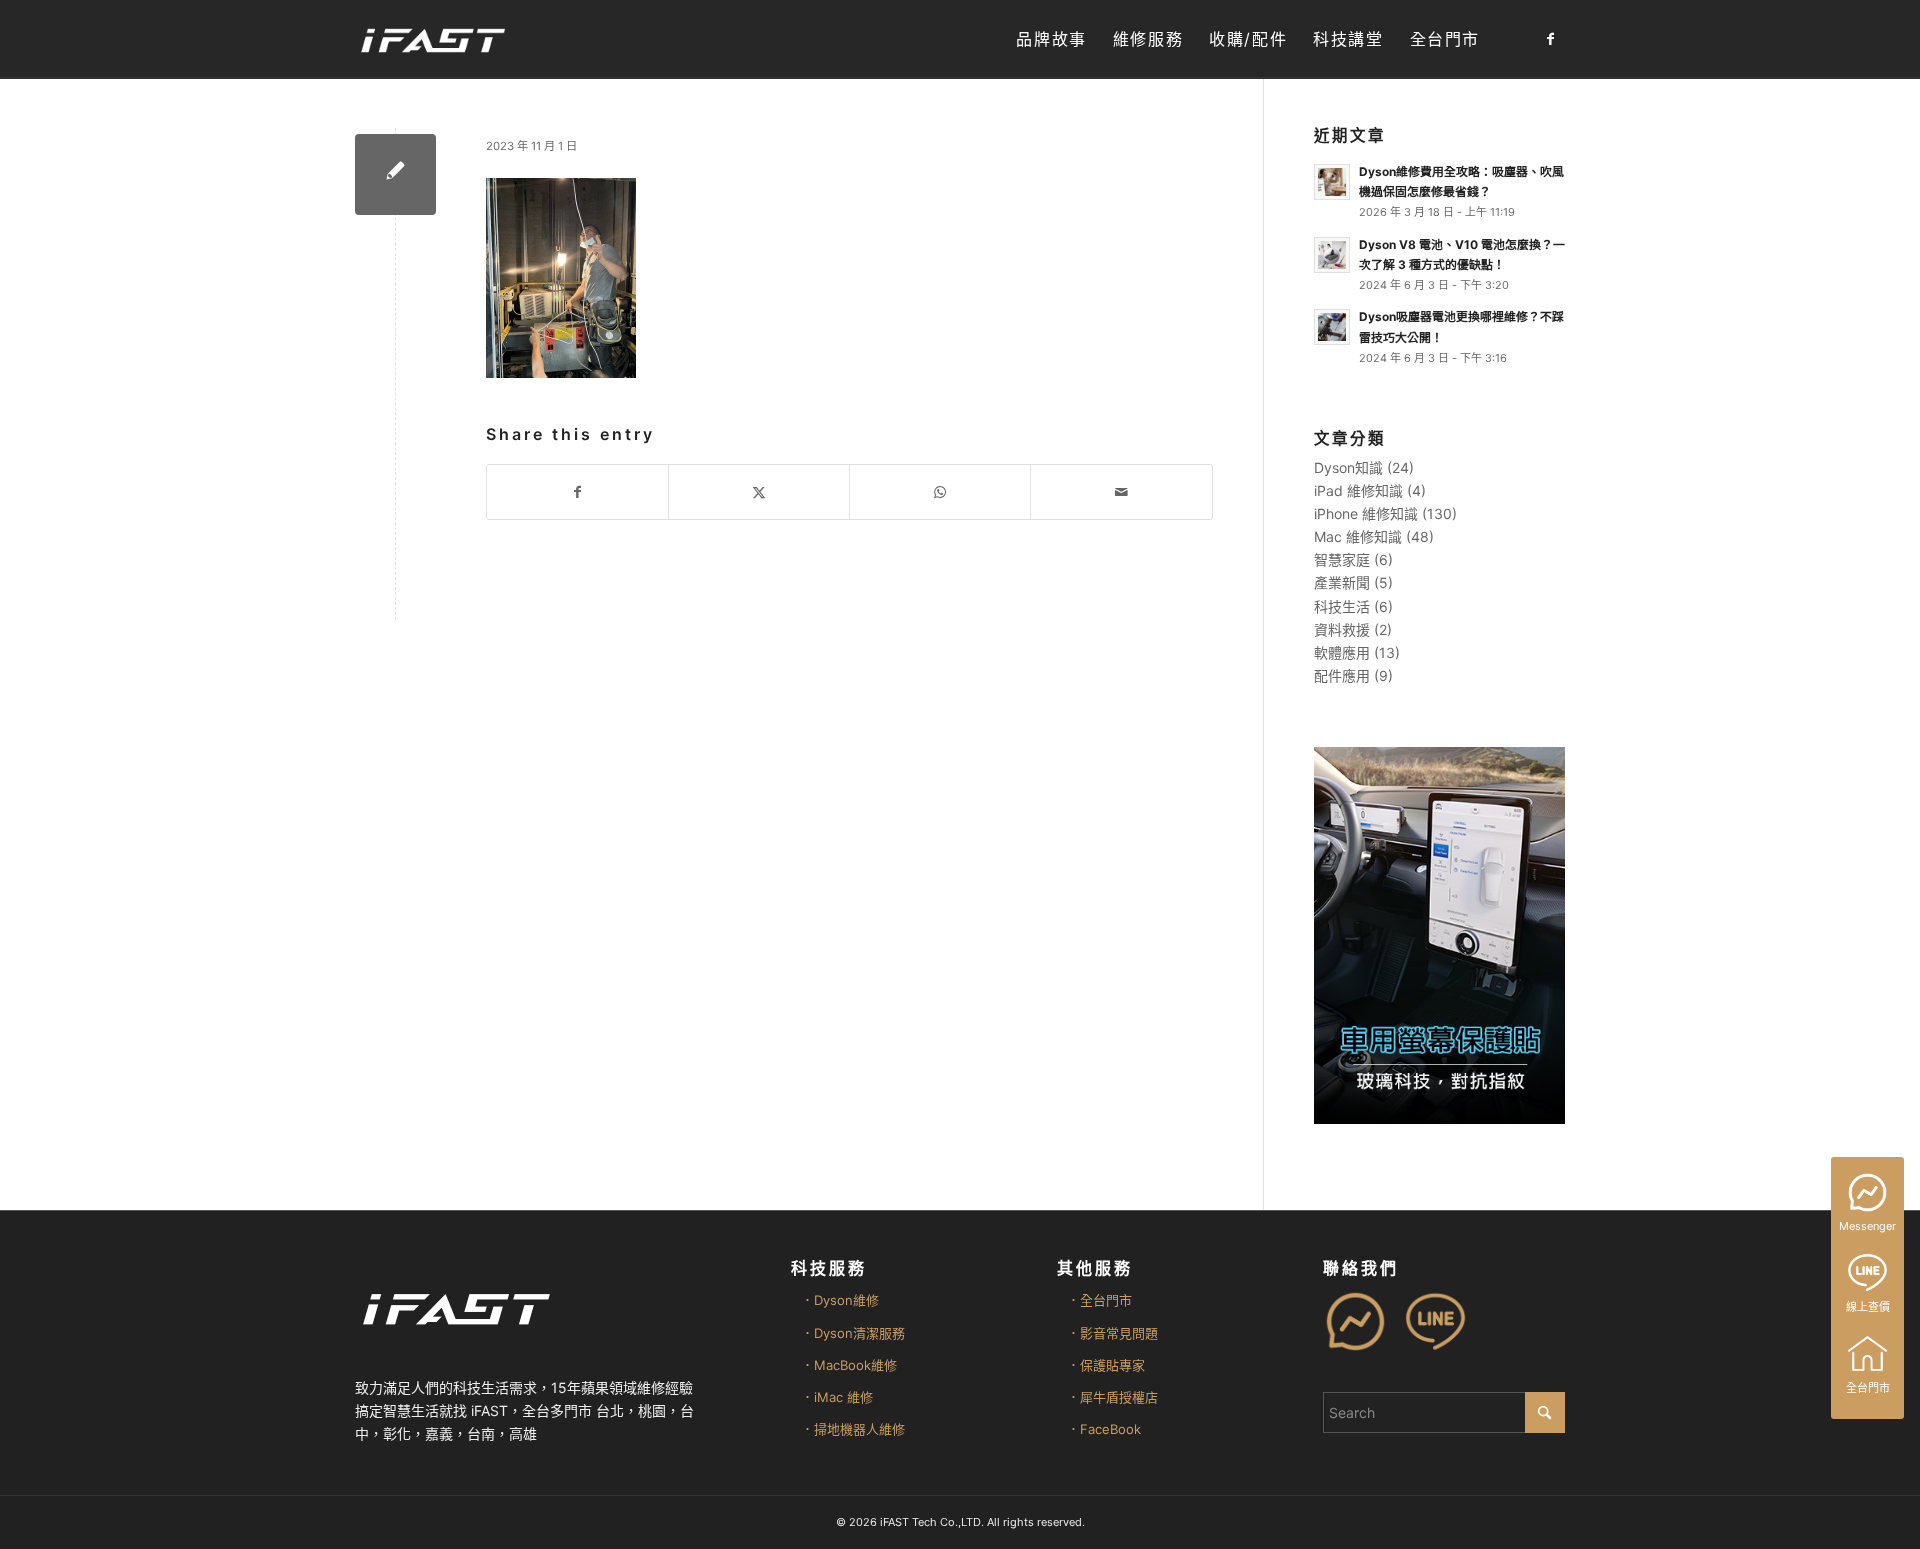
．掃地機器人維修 (853, 1429)
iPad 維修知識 (1358, 490)
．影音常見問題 (1112, 1333)
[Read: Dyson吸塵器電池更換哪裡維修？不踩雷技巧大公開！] (1332, 327)
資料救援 (1342, 629)
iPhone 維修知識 (1366, 513)
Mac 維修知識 (1358, 536)
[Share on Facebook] (577, 492)
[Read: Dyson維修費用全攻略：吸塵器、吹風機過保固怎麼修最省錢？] (1332, 182)
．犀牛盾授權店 (1112, 1397)
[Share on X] (759, 492)
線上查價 (1868, 1307)
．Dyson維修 (840, 1300)
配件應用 (1342, 675)
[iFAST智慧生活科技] (432, 39)
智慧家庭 (1342, 559)
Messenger (1867, 1226)
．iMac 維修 (837, 1397)
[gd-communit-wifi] (395, 174)
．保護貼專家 (1106, 1365)
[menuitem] (1051, 39)
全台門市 (1868, 1388)
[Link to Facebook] (1550, 39)
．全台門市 (1099, 1300)
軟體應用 (1342, 652)
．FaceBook (1104, 1429)
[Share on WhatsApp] (940, 492)
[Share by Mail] (1121, 492)
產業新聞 (1342, 582)
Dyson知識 (1348, 467)
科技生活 (1342, 606)
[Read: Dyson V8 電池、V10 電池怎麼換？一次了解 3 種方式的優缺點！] (1332, 255)
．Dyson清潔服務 (853, 1333)
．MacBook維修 (849, 1365)
